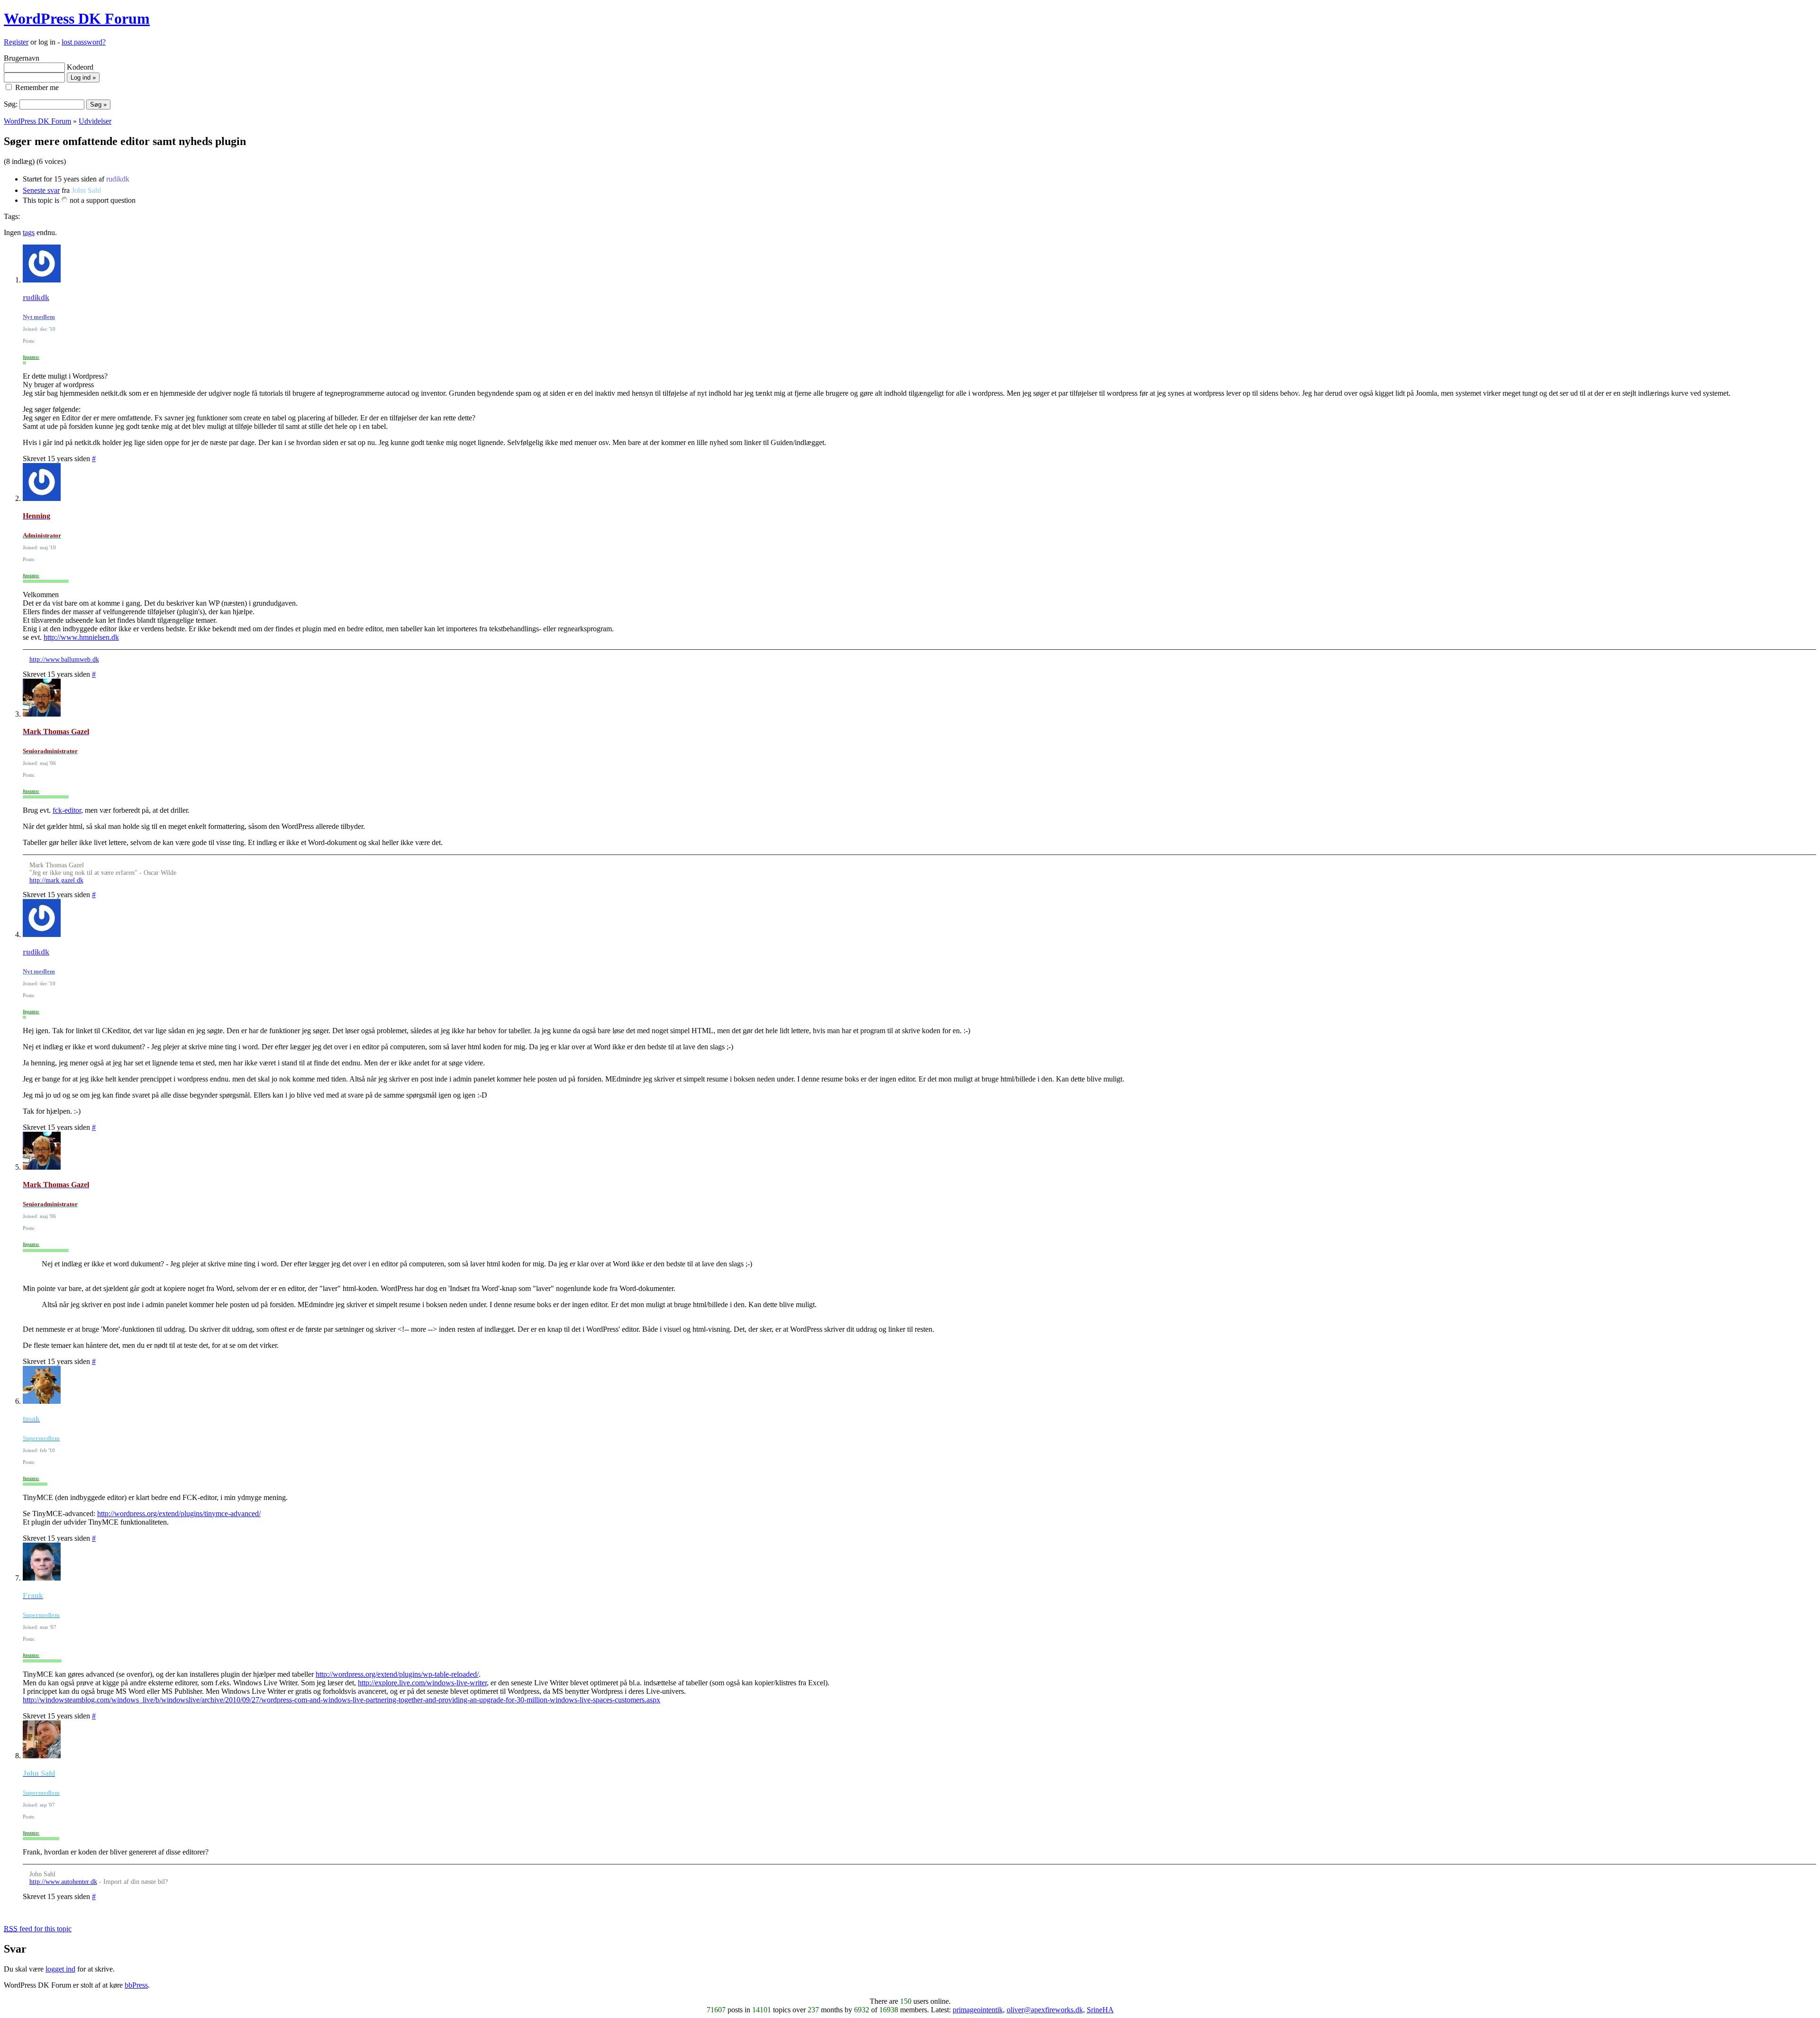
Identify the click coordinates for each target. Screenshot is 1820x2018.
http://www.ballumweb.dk (64, 659)
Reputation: (31, 357)
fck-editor (67, 810)
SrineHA (1100, 2010)
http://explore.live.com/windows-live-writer (422, 1683)
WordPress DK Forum (77, 18)
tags (29, 232)
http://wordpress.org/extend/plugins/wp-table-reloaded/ (397, 1674)
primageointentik (978, 2010)
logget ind (60, 1969)
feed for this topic (38, 1929)
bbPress (136, 1985)
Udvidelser (95, 121)
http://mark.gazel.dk (56, 880)
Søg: (11, 104)
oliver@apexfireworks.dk (1045, 2010)
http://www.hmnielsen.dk (81, 637)
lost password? (84, 42)
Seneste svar (41, 190)
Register (16, 42)
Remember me (36, 87)
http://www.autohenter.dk (63, 1882)
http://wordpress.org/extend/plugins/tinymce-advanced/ (179, 1513)
